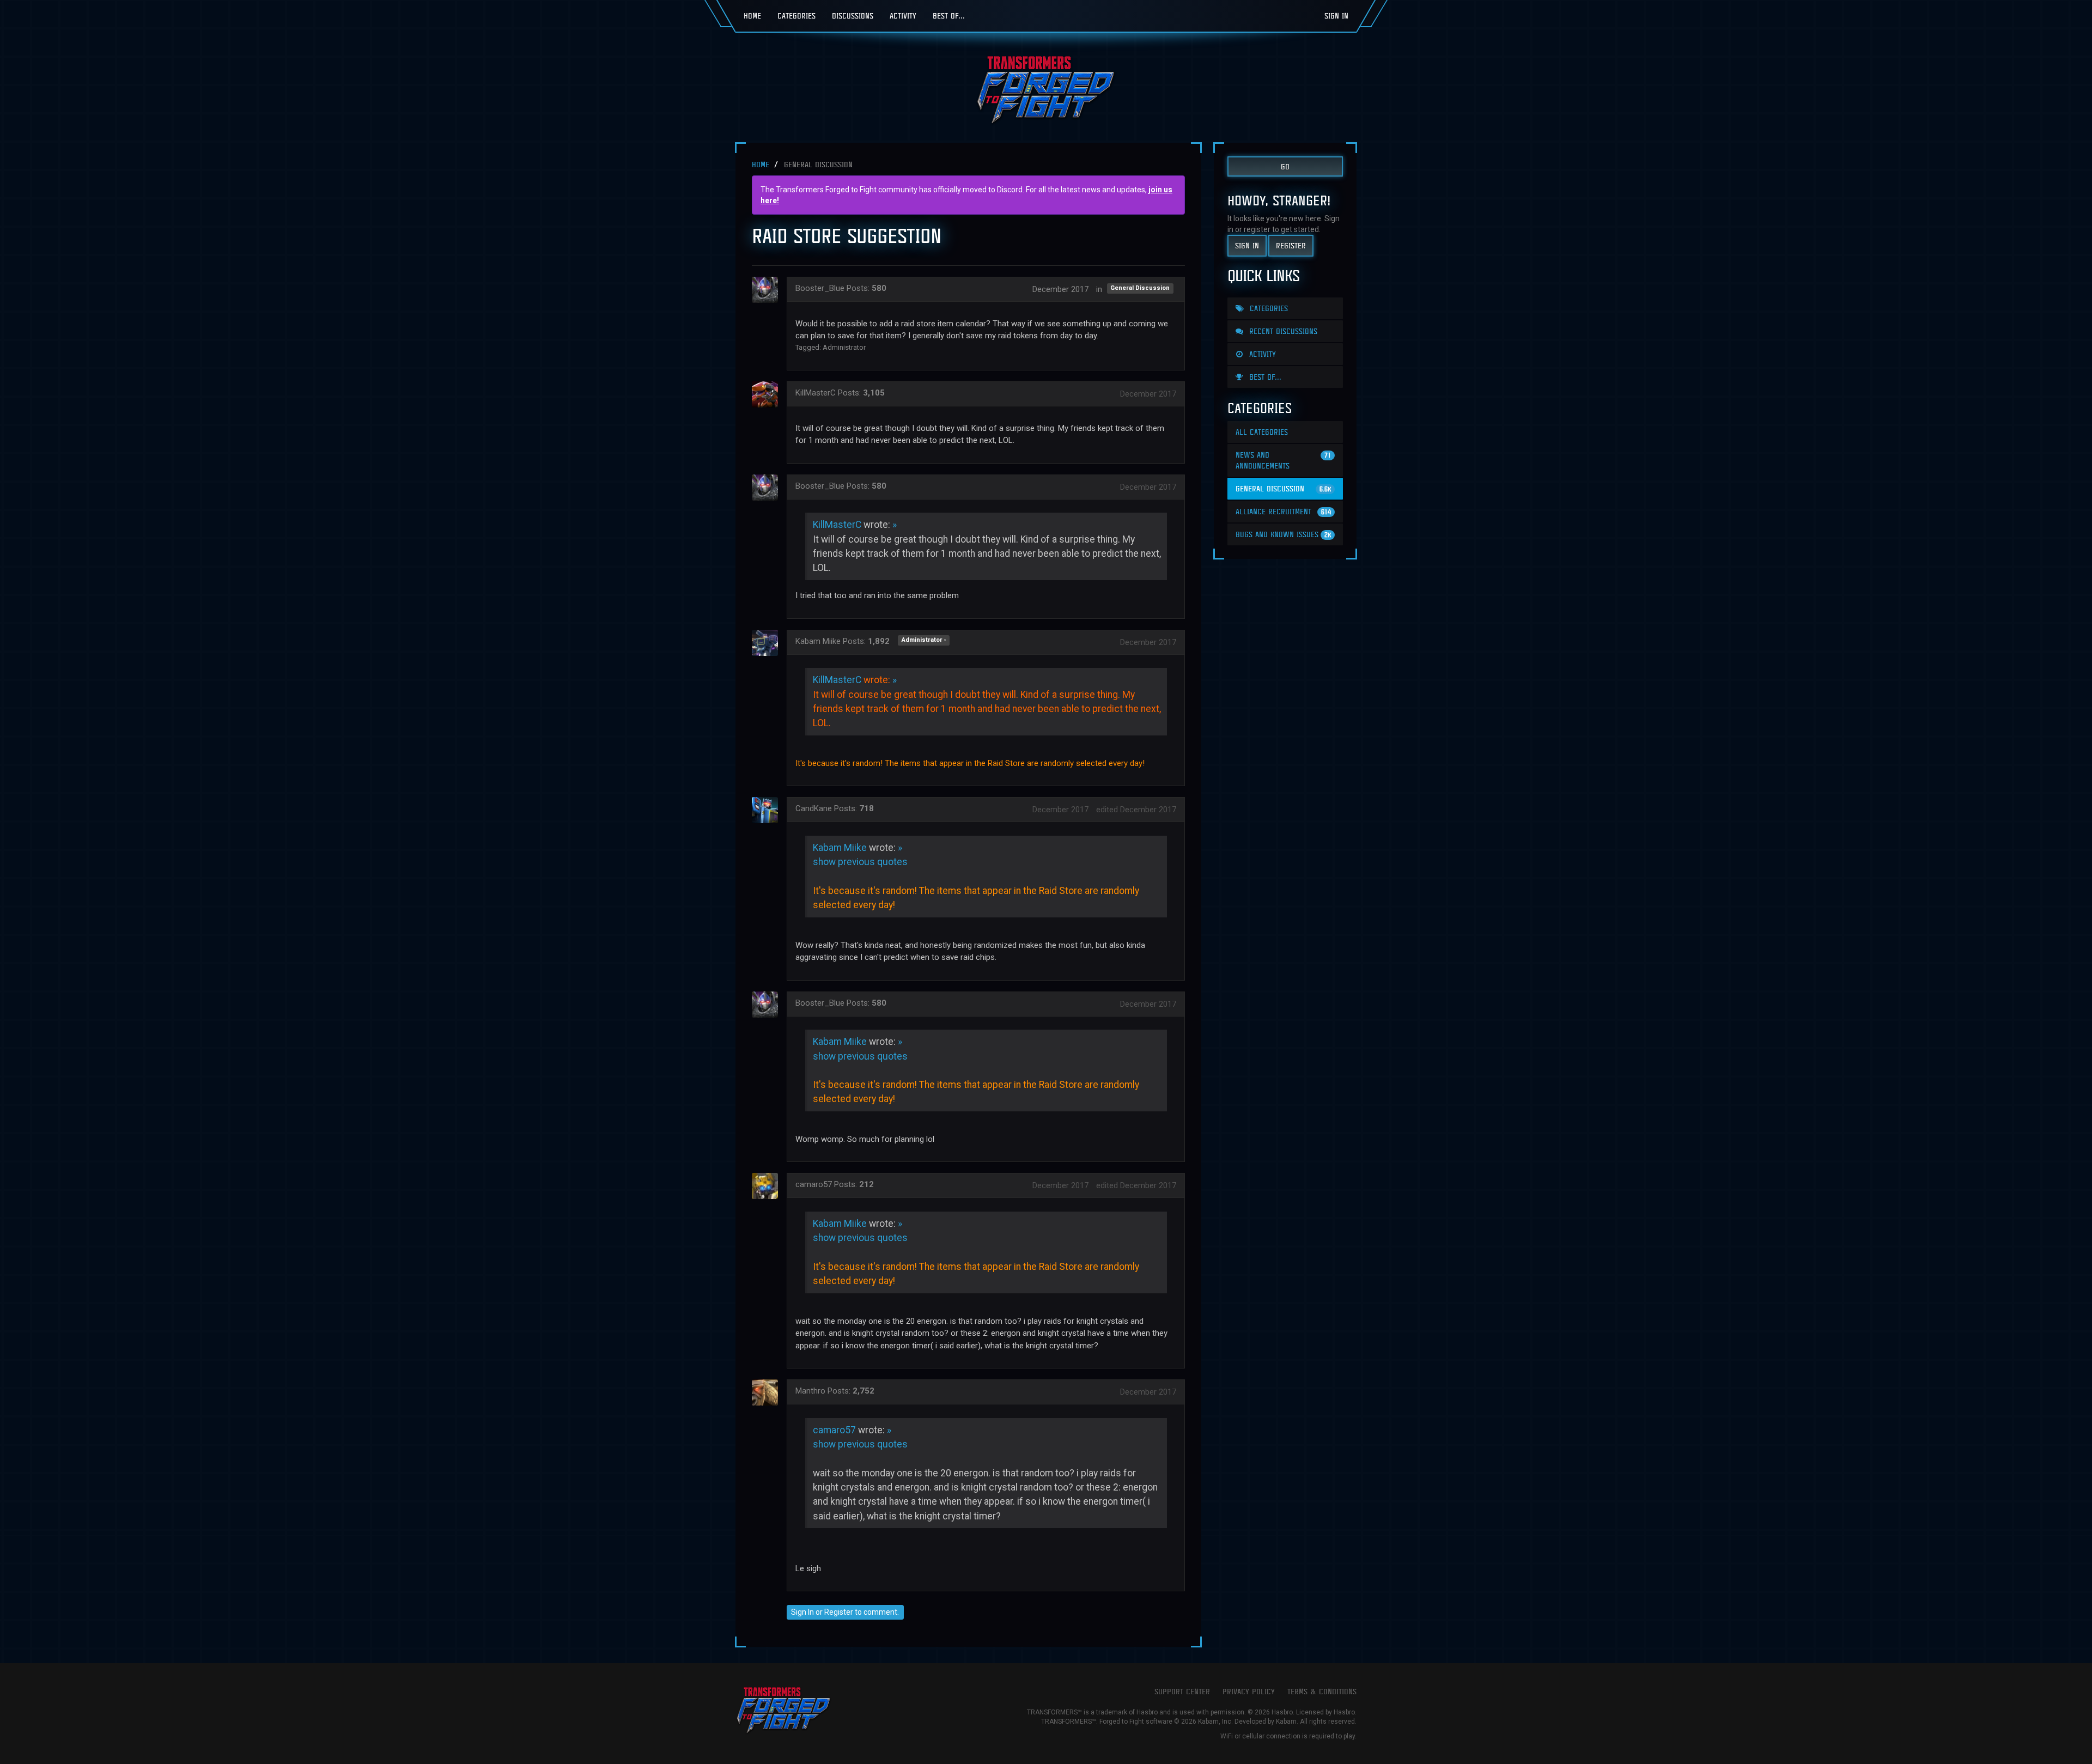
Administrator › (924, 640)
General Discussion (1140, 288)
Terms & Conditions (1322, 1691)
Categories (796, 16)
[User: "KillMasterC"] (768, 394)
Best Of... (949, 16)
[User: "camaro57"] (768, 1186)
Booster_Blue (820, 288)
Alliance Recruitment (1283, 511)
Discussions (853, 16)
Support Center (1182, 1691)
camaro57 (814, 1184)
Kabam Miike (818, 641)
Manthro (810, 1391)
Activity (903, 16)
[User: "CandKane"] (768, 810)
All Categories (1262, 432)
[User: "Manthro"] (768, 1392)
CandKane (814, 808)
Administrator (844, 347)
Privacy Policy (1249, 1691)
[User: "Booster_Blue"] (768, 290)
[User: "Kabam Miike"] (768, 643)
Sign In (1336, 16)
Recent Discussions (1282, 331)
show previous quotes (860, 862)
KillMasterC (816, 393)
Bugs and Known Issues (1283, 534)
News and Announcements (1283, 460)
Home (752, 16)
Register (839, 1612)
